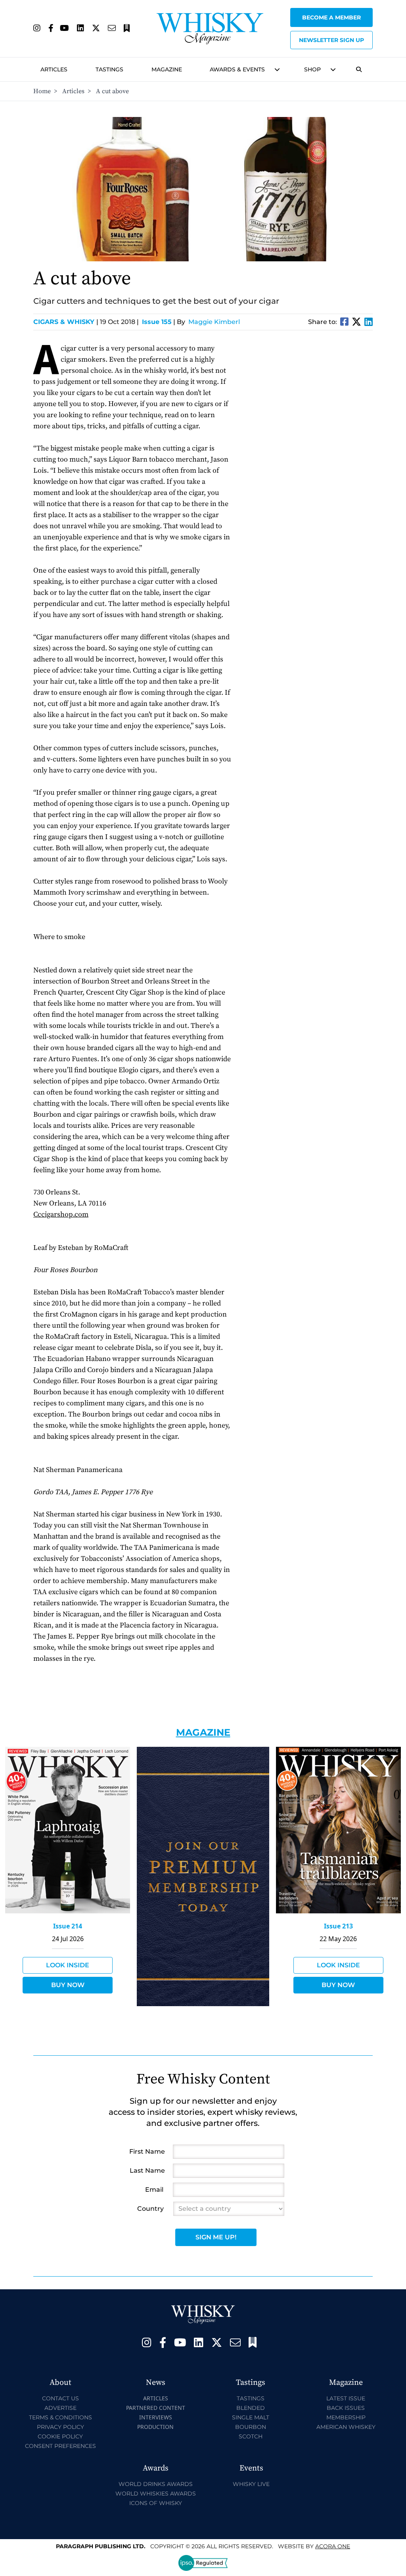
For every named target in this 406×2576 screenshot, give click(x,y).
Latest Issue (346, 2398)
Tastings (109, 69)
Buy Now (68, 1985)
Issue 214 (68, 1926)
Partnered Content (156, 2408)
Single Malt (251, 2417)
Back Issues (346, 2408)
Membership (346, 2417)
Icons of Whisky (156, 2503)
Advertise (60, 2408)
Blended (251, 2408)
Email (154, 2190)
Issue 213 (338, 1926)
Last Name (147, 2171)
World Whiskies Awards (156, 2494)
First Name (147, 2151)
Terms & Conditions (60, 2417)
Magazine (167, 69)
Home (42, 91)
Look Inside (68, 1965)
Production (155, 2427)
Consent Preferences (60, 2446)
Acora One (333, 2546)
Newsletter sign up (331, 40)
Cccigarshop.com (61, 1214)
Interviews (156, 2417)
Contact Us (60, 2398)
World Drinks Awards (156, 2484)
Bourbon (251, 2427)
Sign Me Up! (216, 2237)
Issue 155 (157, 322)
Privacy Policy (60, 2427)
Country (150, 2209)
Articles (54, 69)
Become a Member (331, 17)
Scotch (251, 2436)
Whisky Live (251, 2484)
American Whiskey (346, 2427)
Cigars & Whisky (66, 322)
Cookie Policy (60, 2436)
